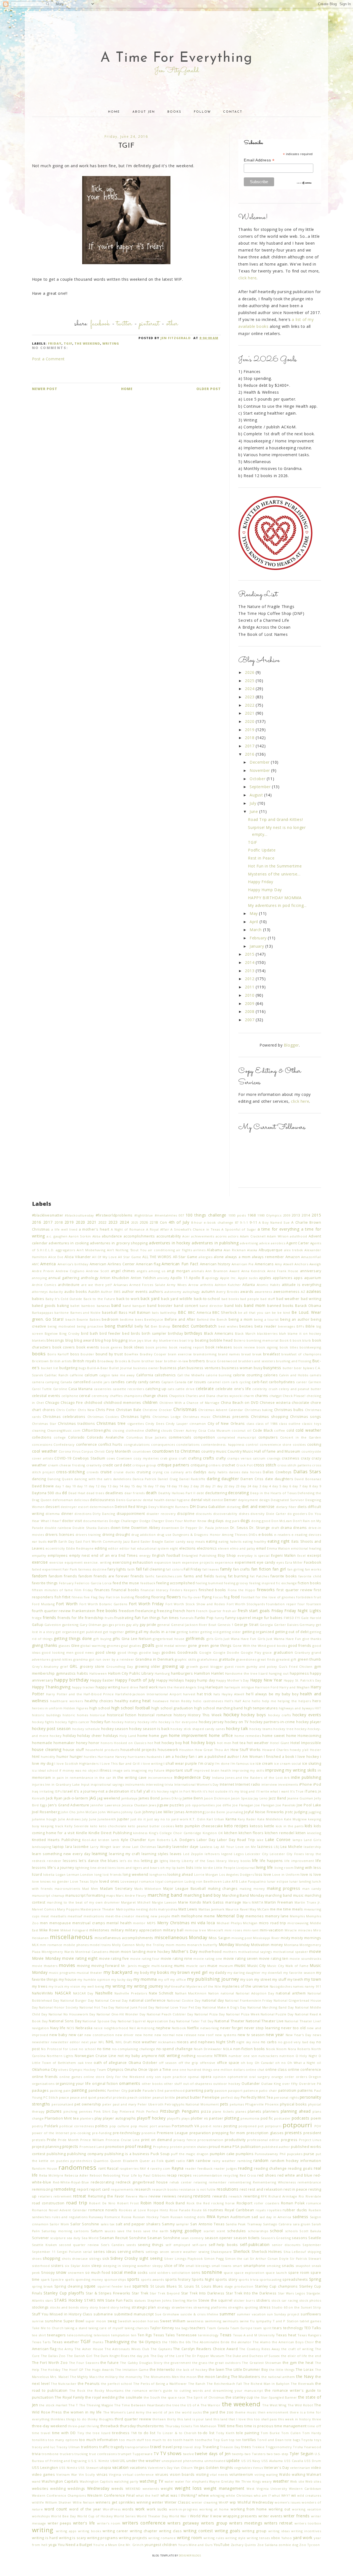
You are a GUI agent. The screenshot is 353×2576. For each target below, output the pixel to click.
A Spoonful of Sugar (239, 1229)
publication (251, 2147)
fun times (170, 1618)
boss (75, 1354)
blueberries (169, 1340)
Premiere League (173, 2133)
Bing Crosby (69, 1333)
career (302, 1382)
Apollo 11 (179, 1278)
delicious (81, 1500)
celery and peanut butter (300, 1389)
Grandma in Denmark (154, 1659)
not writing (169, 2055)
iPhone (306, 1784)
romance (314, 2203)
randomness (77, 2167)
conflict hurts (110, 1444)
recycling (231, 2175)
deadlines (114, 1493)
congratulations (137, 1444)
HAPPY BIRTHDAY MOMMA (275, 898)
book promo (157, 1347)
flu (184, 1597)
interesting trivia (160, 1784)
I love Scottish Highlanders (77, 1763)
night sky (244, 2042)
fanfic (150, 1576)
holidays (111, 1736)
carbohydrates (282, 1382)
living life (264, 1867)
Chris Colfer (66, 1410)
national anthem (291, 1993)
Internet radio (248, 1784)
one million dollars (229, 2070)
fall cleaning (154, 1569)
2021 (250, 713)
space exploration (249, 2273)
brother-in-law (176, 1361)
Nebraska (84, 2028)
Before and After (180, 1319)
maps (110, 1895)
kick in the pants (290, 1826)
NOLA (228, 2049)
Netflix (193, 2028)
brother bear (152, 1361)
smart (237, 2266)
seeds (131, 2245)
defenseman (63, 1500)
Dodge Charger (152, 1521)
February (259, 938)
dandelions (122, 1479)
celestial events (46, 1396)
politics (102, 2126)
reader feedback (199, 2168)
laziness (265, 1847)
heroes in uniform (47, 1708)
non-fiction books (249, 2049)
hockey (231, 1714)
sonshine (212, 2272)
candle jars (101, 1382)
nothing (188, 2056)
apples (265, 1278)
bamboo (88, 1306)
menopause (60, 1923)
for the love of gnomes (275, 1597)
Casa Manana (81, 1389)
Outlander (251, 2084)
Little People (225, 1868)
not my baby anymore (138, 2056)
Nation (214, 1993)
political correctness (77, 2126)
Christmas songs (306, 1417)
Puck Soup (160, 2154)
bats (155, 1313)
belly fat (142, 1326)
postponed (248, 2126)
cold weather (308, 1430)
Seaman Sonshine (164, 2238)
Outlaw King (271, 2084)
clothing (153, 1430)
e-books (266, 1535)
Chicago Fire (72, 1403)
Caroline (60, 1389)
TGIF (68, 343)
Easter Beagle (152, 1541)
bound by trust (109, 1354)
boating (202, 1340)
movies (67, 1965)
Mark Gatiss (213, 1902)
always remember (268, 1257)
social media (124, 2272)
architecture (69, 1285)
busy (258, 1368)
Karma (231, 1819)
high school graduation (172, 1708)
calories (271, 1375)
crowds (93, 1472)
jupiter (123, 1819)
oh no (280, 2063)
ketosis (256, 1826)
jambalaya (129, 1798)
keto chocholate (113, 1826)
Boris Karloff (58, 1354)
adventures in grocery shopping (119, 1243)
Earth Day (66, 1541)
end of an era (104, 1555)
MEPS (151, 1923)
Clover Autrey (185, 1430)
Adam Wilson (278, 1236)
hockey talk (237, 1728)
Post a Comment (48, 359)
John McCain (87, 1812)
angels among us (151, 1271)
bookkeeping (310, 1347)
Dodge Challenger (124, 1521)
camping (52, 1382)
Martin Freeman (279, 1902)
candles (118, 1382)
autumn (208, 1292)
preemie (149, 2133)
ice (252, 1763)
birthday (175, 1333)
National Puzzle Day (277, 2014)
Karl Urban (215, 1819)
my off (164, 1979)
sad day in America (275, 2217)
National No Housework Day (72, 2014)
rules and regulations (70, 2217)
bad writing (311, 1299)
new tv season (251, 2035)
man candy (312, 1889)
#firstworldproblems (114, 1215)
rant (102, 2168)
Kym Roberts (159, 1840)
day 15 (130, 1486)
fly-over (194, 1597)
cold (290, 1430)
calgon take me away (117, 1375)
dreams (300, 1528)
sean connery (192, 2238)
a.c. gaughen (57, 1236)
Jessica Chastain (135, 1805)
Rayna (177, 2168)
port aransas (160, 2126)
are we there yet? (97, 1285)
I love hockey (307, 1757)
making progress (284, 1888)
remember (218, 2182)
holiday (69, 1736)
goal (125, 1646)
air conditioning (161, 1250)
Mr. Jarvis (129, 1966)
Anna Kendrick (253, 1271)
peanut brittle (164, 2097)
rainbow (203, 2161)
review (155, 2196)
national (227, 1993)
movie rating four (145, 1959)
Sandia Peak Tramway (244, 2224)
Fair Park (70, 1569)
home (142, 1736)
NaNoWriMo (43, 1993)
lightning (82, 1868)
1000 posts (237, 1215)
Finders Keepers (184, 1590)
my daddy (218, 1973)
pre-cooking (81, 2133)
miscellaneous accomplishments (124, 1938)
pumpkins (245, 2154)
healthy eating (128, 1701)
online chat (255, 2070)
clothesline (135, 1430)
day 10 (71, 1486)
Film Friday (84, 1590)
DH (193, 1506)
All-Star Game (185, 1257)
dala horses (251, 1472)
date (269, 1479)
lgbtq (164, 1861)
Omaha (131, 2070)
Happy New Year (266, 1680)
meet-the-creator (120, 1916)
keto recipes (236, 1826)
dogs (245, 1521)
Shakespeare (221, 2252)
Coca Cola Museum (214, 1430)
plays (186, 2118)
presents (293, 2133)
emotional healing (306, 1548)
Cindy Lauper (177, 1424)
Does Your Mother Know (186, 1521)
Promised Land (92, 2147)
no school (87, 2049)
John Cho (68, 1812)
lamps (297, 1840)
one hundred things (196, 2070)
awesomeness (287, 1292)
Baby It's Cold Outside (64, 1299)
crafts (209, 1458)
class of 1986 (267, 1424)
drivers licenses (60, 1535)
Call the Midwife (191, 1375)
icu (34, 1770)
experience (224, 1562)
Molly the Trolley (150, 1945)
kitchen (231, 1833)
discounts (204, 1514)
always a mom (238, 1257)
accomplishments (139, 1236)
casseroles (103, 1389)
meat (45, 1916)
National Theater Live (265, 2021)
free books (107, 1611)
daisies (234, 1472)
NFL (101, 2042)
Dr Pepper (189, 1528)
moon (115, 1952)
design (265, 1500)
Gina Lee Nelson (137, 1639)
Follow (202, 112)
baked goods (44, 1306)
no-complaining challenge (133, 2049)
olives (63, 2070)
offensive (208, 2063)
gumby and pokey (262, 1667)
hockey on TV (237, 1722)
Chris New (86, 1410)
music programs (62, 1973)
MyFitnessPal (175, 1986)
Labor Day (206, 1840)
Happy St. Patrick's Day (303, 1680)
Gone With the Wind (249, 1646)
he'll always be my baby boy (272, 1694)
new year (275, 2035)
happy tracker (83, 1687)
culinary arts (181, 1472)
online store (94, 2077)
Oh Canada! (264, 2063)
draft (275, 1528)
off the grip (188, 2063)
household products (102, 1750)
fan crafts (242, 1569)
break (257, 1354)
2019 (250, 730)
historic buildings (46, 1715)
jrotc (289, 1812)
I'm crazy (206, 1763)
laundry (164, 1847)
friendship (94, 1618)
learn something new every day (61, 1854)
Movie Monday (46, 1958)
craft (183, 1458)
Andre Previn (43, 1271)
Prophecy (161, 2147)
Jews (153, 1805)
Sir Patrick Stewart (305, 2259)
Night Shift (226, 2042)
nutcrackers (268, 2056)
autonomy (173, 1292)
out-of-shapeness (198, 2084)
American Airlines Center (112, 1264)
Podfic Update (262, 850)
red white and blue (295, 2175)
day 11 (82, 1486)
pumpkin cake (222, 2154)
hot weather (258, 1743)
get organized (67, 1632)
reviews (169, 2196)
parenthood (175, 2090)
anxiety (163, 1278)
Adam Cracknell (253, 1236)
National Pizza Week (243, 2014)
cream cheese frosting (67, 1465)
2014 (250, 962)
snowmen (76, 2273)
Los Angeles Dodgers (236, 1874)
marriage (233, 1902)
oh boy (247, 2063)
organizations (43, 2084)
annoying (40, 1278)
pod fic (267, 2118)
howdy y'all (299, 1750)
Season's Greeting (276, 2238)
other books (152, 2084)
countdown (142, 1451)
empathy (39, 1555)
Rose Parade (180, 2210)
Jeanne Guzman (300, 1798)
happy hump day (200, 1680)
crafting (195, 1458)
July (254, 803)
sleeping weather (137, 2266)
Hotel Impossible (306, 1743)
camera (38, 1382)
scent (221, 2231)
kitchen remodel (280, 1833)
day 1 (60, 1486)
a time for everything (279, 1229)
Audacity (56, 1292)
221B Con (158, 1222)
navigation (41, 2028)
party (209, 2090)
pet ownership (88, 2104)
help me (269, 1701)
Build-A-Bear (98, 1368)
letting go (150, 1861)
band (116, 1305)
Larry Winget (101, 1847)
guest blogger (212, 1667)
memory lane (277, 1916)
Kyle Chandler (134, 1840)
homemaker (64, 1743)
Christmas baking (259, 1410)
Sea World (90, 2238)
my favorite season (299, 1973)
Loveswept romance (137, 1881)
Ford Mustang (43, 1604)
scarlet (209, 2231)
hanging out (279, 1673)
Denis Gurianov (129, 1500)
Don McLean (282, 1521)
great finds (266, 1659)
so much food (98, 2273)
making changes (223, 1889)
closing (118, 1430)
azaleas (314, 1291)
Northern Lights (60, 2056)
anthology (90, 1278)
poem (316, 2118)
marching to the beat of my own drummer (83, 1902)
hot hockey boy (168, 1743)
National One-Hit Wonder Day (121, 2014)
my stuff (279, 1979)
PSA (236, 2147)
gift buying (102, 1639)
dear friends (135, 1493)
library (221, 1861)
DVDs (253, 1535)
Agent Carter (298, 1243)
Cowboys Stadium (89, 1458)
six (67, 2266)
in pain (58, 1778)
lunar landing (300, 1881)
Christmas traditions (76, 1424)
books (39, 1354)
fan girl (279, 1569)
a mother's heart (94, 1229)
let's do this (130, 1861)
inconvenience (160, 1778)
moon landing (133, 1952)
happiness (299, 1673)
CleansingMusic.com (64, 1430)
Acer (186, 1236)
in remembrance (79, 1778)
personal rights (286, 2097)
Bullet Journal (121, 1368)
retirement (63, 2196)
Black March (245, 1333)
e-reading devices (306, 1535)
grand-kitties (62, 1659)
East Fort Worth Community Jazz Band (107, 1541)
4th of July (179, 1222)
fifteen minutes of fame (53, 1590)
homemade (42, 1743)
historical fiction (122, 1715)
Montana (291, 1945)
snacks (288, 2266)
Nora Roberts (299, 2049)
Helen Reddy (181, 1701)
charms (262, 1396)
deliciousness (103, 1500)
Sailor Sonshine (85, 2224)
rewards (220, 2196)
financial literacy (155, 1590)
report (83, 2189)
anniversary (311, 1271)
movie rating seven (241, 1959)
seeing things (151, 2245)
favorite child (310, 1576)
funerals (187, 1618)
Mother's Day (184, 1951)
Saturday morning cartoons (65, 2231)
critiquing (199, 1465)
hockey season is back (149, 1729)
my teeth (295, 1979)
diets (302, 1507)
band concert (186, 1306)
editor (113, 1548)
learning (100, 1854)
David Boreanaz (308, 1479)
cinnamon (198, 1424)
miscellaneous (71, 1937)
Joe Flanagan (243, 1805)
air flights (184, 1250)
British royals (85, 1361)
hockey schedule (86, 1729)
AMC (36, 1264)
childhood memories (122, 1403)
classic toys (311, 1424)
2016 (250, 754)
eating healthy (254, 1541)
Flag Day (98, 1597)
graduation (283, 1652)
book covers (64, 1347)
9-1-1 (244, 1222)
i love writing (152, 1763)
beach (70, 1319)
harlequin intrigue (239, 1687)
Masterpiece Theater (98, 1909)
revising (185, 2196)
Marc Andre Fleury (131, 1895)
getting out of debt (292, 1632)
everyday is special (253, 1555)
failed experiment (47, 1569)
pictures (54, 2111)
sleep (96, 2266)
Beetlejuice (154, 1319)
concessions (42, 1444)
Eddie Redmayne (80, 1548)
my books (160, 1972)
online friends (45, 2077)
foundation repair (281, 1604)
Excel (302, 1555)
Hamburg (162, 1673)
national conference (147, 2000)
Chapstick (177, 1396)
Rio (301, 2196)
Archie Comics (44, 1285)
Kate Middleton (270, 1819)
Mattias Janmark (212, 1909)
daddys (200, 1472)
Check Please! (294, 1396)
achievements (203, 1236)
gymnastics (66, 1673)
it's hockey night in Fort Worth (176, 1791)
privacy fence (185, 2140)
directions (83, 1514)
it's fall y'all (140, 1791)
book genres (111, 1347)
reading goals (300, 2168)
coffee (280, 1430)
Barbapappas (43, 1313)
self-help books (223, 2245)
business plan (173, 1368)
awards (247, 1292)
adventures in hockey (170, 1243)
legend (227, 1854)
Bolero (240, 1340)
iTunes (311, 1791)
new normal (165, 2035)
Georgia (266, 1625)
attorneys (40, 1292)
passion (221, 2090)
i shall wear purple (180, 1763)
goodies (169, 1652)
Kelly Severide (77, 1826)
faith (131, 1569)
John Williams (109, 1812)
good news (84, 1652)
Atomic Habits (268, 1285)
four (301, 1604)
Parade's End (153, 2090)
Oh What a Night (301, 2063)
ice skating (312, 1763)
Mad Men (90, 1889)
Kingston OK (213, 1833)
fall (139, 1569)
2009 (250, 1003)
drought (123, 1535)
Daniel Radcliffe (192, 1479)
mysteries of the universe (245, 1986)
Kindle (82, 1833)
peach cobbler (139, 2097)
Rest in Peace (261, 858)
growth (192, 1667)
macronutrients (67, 1889)
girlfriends (195, 1638)
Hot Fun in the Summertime (275, 866)
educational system (153, 1548)
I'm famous (240, 1763)
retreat (80, 2196)
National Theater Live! (303, 2021)
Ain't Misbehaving (91, 1250)
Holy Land (128, 1736)
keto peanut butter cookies (151, 1826)
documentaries (96, 1521)
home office (221, 1735)
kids (308, 1826)
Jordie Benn (215, 1812)
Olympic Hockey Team (87, 2070)
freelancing (146, 1611)
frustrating (124, 1618)
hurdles (90, 1757)
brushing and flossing (294, 1361)
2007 (250, 1020)
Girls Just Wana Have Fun (235, 1639)
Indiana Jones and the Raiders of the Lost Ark (251, 1778)
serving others (131, 2252)
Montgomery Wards (58, 1952)
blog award (84, 1340)
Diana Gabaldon (211, 1507)
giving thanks (45, 1645)
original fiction (105, 2084)
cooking (314, 1444)
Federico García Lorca (93, 1583)
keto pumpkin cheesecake (199, 1826)
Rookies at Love (132, 2210)
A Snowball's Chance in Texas (195, 1229)
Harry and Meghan (294, 1687)
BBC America (200, 1313)
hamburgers (182, 1673)
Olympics (115, 2070)
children (150, 1402)
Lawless (206, 1847)
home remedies (248, 1736)
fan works (313, 1569)
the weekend (87, 343)
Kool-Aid (89, 1840)
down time (120, 1528)
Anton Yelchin (143, 1278)
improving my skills (248, 1770)
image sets (121, 1770)
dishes (244, 1514)
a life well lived (64, 1229)
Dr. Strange (260, 1528)
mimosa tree (195, 1930)
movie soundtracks (305, 1959)
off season (168, 2063)
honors (107, 1743)
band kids (233, 1306)
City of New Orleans (226, 1424)
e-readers (282, 1535)
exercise (40, 1562)
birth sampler (154, 1333)
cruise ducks (124, 1472)
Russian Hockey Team (151, 2217)
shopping (52, 2258)
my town (313, 1979)
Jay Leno (261, 1798)
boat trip (187, 1340)
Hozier (316, 1750)
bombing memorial (263, 1340)
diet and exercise (258, 1506)
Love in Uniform (286, 1874)
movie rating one (208, 1959)
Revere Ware (137, 2196)
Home (114, 112)
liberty (175, 1861)
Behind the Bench (212, 1319)
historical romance (155, 1715)
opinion (219, 2077)
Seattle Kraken (45, 2245)
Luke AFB (230, 1881)
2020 (250, 721)
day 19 (177, 1486)
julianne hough (44, 1819)
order (289, 2077)
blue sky (151, 1340)
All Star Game (130, 1257)
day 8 (307, 1486)
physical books (293, 2104)
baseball (110, 1313)
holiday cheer (90, 1736)
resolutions (228, 2189)
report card (100, 2189)
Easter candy (175, 1541)
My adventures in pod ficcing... (277, 905)
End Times (128, 1555)
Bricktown (40, 1361)
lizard (37, 1874)
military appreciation (143, 1930)
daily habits (218, 1472)
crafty (221, 1458)
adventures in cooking (69, 1243)
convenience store (276, 1444)
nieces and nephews (196, 2042)
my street (263, 1979)
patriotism (287, 2090)
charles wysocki (229, 1396)
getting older (230, 1632)
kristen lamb (109, 1840)
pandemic (97, 2090)
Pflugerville (255, 2104)
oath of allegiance (110, 2063)
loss (259, 1874)
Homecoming (309, 1736)
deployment (248, 1500)
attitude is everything (302, 1285)
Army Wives (177, 1285)
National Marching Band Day (271, 2007)
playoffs (174, 2118)
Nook (271, 2049)
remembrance (309, 2182)
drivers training (88, 1535)
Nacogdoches (281, 1986)
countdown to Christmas (176, 1451)
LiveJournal (246, 1868)
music (240, 1965)
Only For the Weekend (125, 2077)
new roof (206, 2035)
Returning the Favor (106, 2196)
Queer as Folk (152, 2161)
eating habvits (230, 1541)
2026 (250, 672)
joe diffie (224, 1805)
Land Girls (313, 1840)
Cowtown (124, 1458)
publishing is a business (127, 2154)
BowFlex (131, 1354)
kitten (301, 1833)
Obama (135, 2063)
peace (64, 2097)
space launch (276, 2273)
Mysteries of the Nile (204, 1986)
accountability (169, 1236)
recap (172, 2175)
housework (168, 1750)
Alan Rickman (235, 1250)
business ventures (204, 1368)
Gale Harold (311, 1618)
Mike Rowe (49, 1930)
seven (165, 2252)
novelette (205, 2056)
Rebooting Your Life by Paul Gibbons (134, 2175)
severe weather (184, 2252)
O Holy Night (306, 2056)
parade (135, 2090)
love (267, 1874)
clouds (167, 1430)
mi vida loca (203, 1923)
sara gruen (302, 2224)
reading (245, 2168)
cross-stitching (70, 1472)
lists (190, 1868)
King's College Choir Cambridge (175, 1833)
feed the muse (126, 1583)
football (248, 1597)
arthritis (207, 1285)
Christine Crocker (157, 1410)
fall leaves (211, 1569)
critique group (144, 1465)
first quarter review (295, 1590)
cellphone (70, 1396)
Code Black (263, 1430)
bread (246, 1354)
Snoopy (48, 2273)
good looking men (58, 1652)
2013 (250, 971)
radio (181, 2161)
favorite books (284, 1576)
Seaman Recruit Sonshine (123, 2238)
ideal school (48, 1770)
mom (170, 1945)
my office (178, 1979)
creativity (94, 1465)
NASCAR (63, 1993)
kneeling (314, 1833)
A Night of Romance (128, 1229)
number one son (243, 2056)
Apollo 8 (196, 1278)
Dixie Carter (276, 1514)
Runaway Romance (104, 2217)
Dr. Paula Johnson (214, 1528)
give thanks (312, 1639)
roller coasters (267, 2203)
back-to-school (207, 1299)
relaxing (200, 2182)
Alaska (252, 1250)
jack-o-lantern (76, 1798)
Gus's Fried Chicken (295, 1667)
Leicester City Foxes (287, 1854)
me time (284, 1909)
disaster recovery (161, 1514)
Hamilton (202, 1673)
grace (267, 1652)
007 (181, 1215)
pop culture (119, 2126)
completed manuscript (237, 1437)
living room (284, 1868)
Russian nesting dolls (188, 2217)
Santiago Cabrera (277, 2224)
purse (309, 2154)
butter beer (292, 1368)
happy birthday (71, 1680)
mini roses (233, 1930)
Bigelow (51, 1333)
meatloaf (75, 1916)
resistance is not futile (197, 2189)
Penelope (211, 2097)
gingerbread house (169, 1639)
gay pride (148, 1625)
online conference (304, 2070)
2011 (250, 987)
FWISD (289, 1618)
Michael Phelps (229, 1923)
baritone (61, 1313)
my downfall (272, 1973)
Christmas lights (136, 1417)
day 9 (317, 1486)
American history (215, 1264)
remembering (240, 2182)
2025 (250, 681)
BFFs (300, 1326)
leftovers (212, 1854)
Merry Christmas (173, 1923)
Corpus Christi (93, 1451)
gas (105, 1625)
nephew (163, 2028)
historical (98, 1715)
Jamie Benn (193, 1798)
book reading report (187, 1347)
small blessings (198, 2266)
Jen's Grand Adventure (69, 1805)
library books (240, 1861)
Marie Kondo (190, 1902)
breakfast (272, 1354)
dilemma (53, 1514)
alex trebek (294, 1250)
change (149, 1396)
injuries (38, 1784)
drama (286, 1528)
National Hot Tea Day (97, 2007)
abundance (112, 1236)
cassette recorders (129, 1389)
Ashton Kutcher (228, 1285)
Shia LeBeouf (295, 2252)
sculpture (58, 2238)
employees (58, 1555)
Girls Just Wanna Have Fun (279, 1639)
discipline (186, 1514)
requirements (122, 2189)
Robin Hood (152, 2203)
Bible (310, 1326)
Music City (256, 1966)
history (180, 1715)
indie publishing (306, 1777)
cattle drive (185, 1389)
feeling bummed (209, 1583)
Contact (233, 112)
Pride (52, 2140)
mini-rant (251, 1930)
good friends (300, 1646)
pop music (140, 2126)
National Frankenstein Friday (249, 2000)
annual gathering (64, 1278)
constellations (188, 1444)
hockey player (309, 1722)
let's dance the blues (99, 1861)
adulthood (298, 1236)
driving (108, 1535)
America (48, 1264)
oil (319, 2063)
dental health (154, 1500)
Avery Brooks (228, 1292)
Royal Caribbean (240, 2210)
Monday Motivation (253, 1945)
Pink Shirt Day (106, 2111)
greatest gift (286, 1659)
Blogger (291, 1045)
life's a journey (61, 1868)
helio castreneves (208, 1701)
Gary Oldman (91, 1625)
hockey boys (253, 1715)
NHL (110, 2042)
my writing (115, 1986)
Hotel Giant (280, 1743)
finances (102, 1590)
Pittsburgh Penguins (180, 2111)
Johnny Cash (131, 1812)
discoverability (225, 1514)
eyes (280, 1562)
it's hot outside (215, 1791)
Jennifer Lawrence (106, 1805)
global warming (93, 1646)
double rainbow (58, 1528)
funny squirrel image (244, 1618)
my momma (145, 1979)
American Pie (243, 1264)
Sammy (168, 2224)
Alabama (214, 1250)
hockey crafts (280, 1715)
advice (265, 1243)
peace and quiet (83, 2097)
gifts (116, 1639)
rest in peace (295, 2189)
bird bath (89, 1333)
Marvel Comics (44, 1909)
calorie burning (219, 1375)
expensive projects (198, 1562)
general (164, 1625)
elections (188, 1548)
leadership (312, 1847)
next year (89, 2042)
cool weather (45, 1451)
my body (142, 1973)
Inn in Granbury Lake (63, 1784)
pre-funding (102, 2133)
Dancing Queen (60, 1479)
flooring (158, 1597)
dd (64, 1493)
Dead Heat (77, 1493)
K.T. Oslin (197, 1819)
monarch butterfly (202, 1945)
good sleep (106, 1652)
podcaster (282, 2118)
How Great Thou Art (212, 1750)
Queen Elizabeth (124, 2161)
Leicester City (257, 1854)
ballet (75, 1306)
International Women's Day (196, 1784)
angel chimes (123, 1271)
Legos (239, 1854)
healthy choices (99, 1701)
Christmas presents (231, 1417)
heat (147, 1701)
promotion (115, 2147)
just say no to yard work (168, 1819)
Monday (227, 1944)
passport (235, 2090)
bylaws (309, 1368)
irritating (47, 1791)
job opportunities (200, 1805)
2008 (250, 1011)
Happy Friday (260, 882)
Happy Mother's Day (232, 1680)
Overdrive (307, 2084)
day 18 (165, 1486)
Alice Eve (56, 1257)
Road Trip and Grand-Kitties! (275, 819)
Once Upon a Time (155, 2070)
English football (166, 1555)
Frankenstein (84, 1611)
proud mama (220, 2147)
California (145, 1375)
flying (207, 1597)
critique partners (173, 1465)
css (167, 1472)
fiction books (309, 1583)
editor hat (128, 1548)
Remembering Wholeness (274, 2182)
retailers (45, 2196)
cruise (106, 1472)
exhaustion (143, 1562)
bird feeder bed (114, 1333)
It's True (297, 1791)
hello (256, 1701)
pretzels (39, 2140)
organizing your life (73, 2084)
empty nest (80, 1555)
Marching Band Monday (243, 1895)
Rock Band (175, 2203)
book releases (219, 1347)
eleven (224, 1548)
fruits (109, 1618)
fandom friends (63, 1576)
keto (94, 1826)
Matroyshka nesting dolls (137, 1909)
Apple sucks (248, 1278)
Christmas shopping (269, 1417)
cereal (85, 1396)
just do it (138, 1819)
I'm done (222, 1763)
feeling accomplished (176, 1583)
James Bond (149, 1798)
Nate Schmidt (161, 1993)
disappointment (131, 1514)
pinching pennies (78, 2111)
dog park (232, 1521)
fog (227, 1597)
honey (82, 1743)
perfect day (230, 2097)
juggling (315, 1812)
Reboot (96, 2175)
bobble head (221, 1340)
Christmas (185, 1409)
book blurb (302, 1340)
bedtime (127, 1319)
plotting (232, 2118)
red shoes (267, 2175)
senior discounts (286, 2245)
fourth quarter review (51, 1611)
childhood (93, 1403)
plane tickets (223, 2111)
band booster (160, 1306)
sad (255, 2217)
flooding (143, 1597)
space (228, 2273)
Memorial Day (230, 1916)
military (117, 1930)
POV (318, 2126)
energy (145, 1555)
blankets (39, 1340)
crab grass (169, 1458)
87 (237, 1222)
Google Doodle (226, 1652)
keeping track (52, 1826)
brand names (229, 1354)
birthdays (193, 1333)
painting (79, 2090)
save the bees (129, 2231)
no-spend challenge (175, 2049)
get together (113, 1632)
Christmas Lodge (167, 1417)
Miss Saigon (220, 1938)
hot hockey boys (199, 1743)
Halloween (98, 1673)
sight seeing (151, 2258)
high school (100, 1708)
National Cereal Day (112, 2000)
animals (198, 1271)
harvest (189, 1694)
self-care (199, 2245)
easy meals (196, 1541)
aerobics (278, 1243)
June (254, 811)
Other (172, 324)
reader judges (225, 2168)
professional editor (263, 2140)
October (258, 779)
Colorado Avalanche (105, 1437)
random (261, 2160)
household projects (138, 1750)
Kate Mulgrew (295, 1819)
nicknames (167, 2042)
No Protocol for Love (59, 2049)
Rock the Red (198, 2203)
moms (181, 1945)
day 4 (267, 1486)
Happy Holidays (170, 1680)
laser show (122, 1847)
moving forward (105, 1966)
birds (136, 1333)
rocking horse (223, 2203)
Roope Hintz (158, 2210)
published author (276, 2147)
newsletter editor (65, 2042)
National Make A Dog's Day (224, 2007)
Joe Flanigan (265, 1805)
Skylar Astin (80, 2266)
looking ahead (180, 1874)
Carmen (315, 1382)
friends (49, 1617)
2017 (250, 746)
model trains (100, 1945)
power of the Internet (51, 2133)
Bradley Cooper (153, 1354)
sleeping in (112, 2266)
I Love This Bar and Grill (120, 1763)
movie (315, 1951)
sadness (300, 2217)
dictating (234, 1507)
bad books (230, 1299)
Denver (231, 1500)
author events (135, 1292)
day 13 (106, 1486)
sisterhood (41, 2266)
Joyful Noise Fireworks (264, 1812)
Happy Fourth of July (135, 1680)
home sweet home (279, 1736)
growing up (173, 1666)
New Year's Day (299, 2035)
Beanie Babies (89, 1319)
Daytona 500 (43, 1493)
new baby (58, 2035)
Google (205, 1652)
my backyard (118, 1972)
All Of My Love (104, 1257)
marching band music (284, 1895)
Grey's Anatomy (45, 1667)
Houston (186, 1750)
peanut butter (189, 2097)
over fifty (290, 2084)
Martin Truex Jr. (308, 1902)
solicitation (181, 2273)
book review (244, 1347)
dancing (39, 1479)
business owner (146, 1368)
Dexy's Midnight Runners (169, 1507)
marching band (165, 1895)
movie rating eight (80, 1958)
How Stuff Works (246, 1750)
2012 (250, 979)
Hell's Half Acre (237, 1701)
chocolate (300, 1403)
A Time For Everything (176, 58)
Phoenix (272, 2104)
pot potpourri (270, 2126)
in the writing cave (130, 1778)
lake (260, 1840)
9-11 (253, 1222)
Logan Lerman (68, 1874)
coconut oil (241, 1430)
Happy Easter (102, 1680)
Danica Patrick (145, 1479)
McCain (263, 1909)
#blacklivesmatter (48, 1215)
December (260, 762)
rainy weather (224, 2161)
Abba (96, 1236)
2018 (250, 738)
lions (112, 1868)
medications (94, 1916)
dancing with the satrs (93, 1479)
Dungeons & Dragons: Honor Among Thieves (210, 1535)
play (98, 2118)
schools (292, 2231)
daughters (284, 1479)
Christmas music (197, 1417)
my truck (56, 1986)
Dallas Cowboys (277, 1472)
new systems (226, 2035)
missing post (242, 1938)
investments (288, 1784)
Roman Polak (293, 2203)
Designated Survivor (288, 1500)
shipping (314, 2252)
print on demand (157, 2140)
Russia (126, 2217)
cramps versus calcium (246, 1458)
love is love (311, 1874)
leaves (176, 1854)
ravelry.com (160, 2168)
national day (213, 2000)
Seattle (315, 2238)
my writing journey (145, 1986)
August (257, 795)
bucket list (50, 1368)
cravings (274, 1458)
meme (209, 1916)
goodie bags (150, 1652)
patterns (305, 2090)
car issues (197, 1382)
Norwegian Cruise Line (96, 2056)
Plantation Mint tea (62, 2118)
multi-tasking (162, 1966)
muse (212, 1966)
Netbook (179, 2028)
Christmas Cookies (103, 1417)
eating (212, 1541)
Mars (247, 1902)
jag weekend (109, 1798)
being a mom (240, 1319)
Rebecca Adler (77, 2175)
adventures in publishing (215, 1243)
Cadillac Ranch (56, 1375)
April (255, 922)
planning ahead (296, 2111)
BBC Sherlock (224, 1313)
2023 (250, 697)
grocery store (92, 1667)
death (151, 1493)
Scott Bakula (310, 2231)
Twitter (124, 324)
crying (158, 1472)
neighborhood (116, 2028)
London (87, 1874)
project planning (47, 2147)
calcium (91, 1375)
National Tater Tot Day (195, 2021)
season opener (219, 2238)
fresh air (230, 1611)
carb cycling (241, 1382)
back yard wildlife (177, 1299)
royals (261, 2210)
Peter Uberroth (150, 2104)
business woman (237, 1368)
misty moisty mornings (301, 1938)
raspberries (129, 2168)
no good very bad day (297, 2042)
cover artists (43, 1458)
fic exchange (286, 1583)
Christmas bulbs (289, 1410)
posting (230, 2126)
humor (62, 1757)
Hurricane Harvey (112, 1757)
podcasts (301, 2118)
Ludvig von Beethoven (203, 1881)
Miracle (291, 1930)
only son (154, 2077)
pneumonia (250, 2118)
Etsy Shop (227, 1555)
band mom (255, 1305)
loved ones (109, 1881)
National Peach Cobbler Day (170, 2014)
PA (319, 2084)
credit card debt (117, 1465)
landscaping (42, 1847)
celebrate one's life (233, 1389)
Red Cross (248, 2175)
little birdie (204, 1868)
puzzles (62, 2161)
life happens (271, 1861)
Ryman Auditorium (234, 2217)
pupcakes (295, 2154)
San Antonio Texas (207, 2224)
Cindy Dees (155, 1424)
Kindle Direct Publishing (110, 1833)
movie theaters (45, 1966)
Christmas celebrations (64, 1417)
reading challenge (270, 2168)
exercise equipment (66, 1562)
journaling (235, 1812)
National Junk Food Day (135, 2007)
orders (302, 2077)
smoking (274, 2266)
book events (88, 1347)
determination (102, 1507)
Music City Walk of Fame (288, 1966)
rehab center (181, 2182)
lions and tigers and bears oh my (144, 1868)
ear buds (39, 1541)
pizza (206, 2111)
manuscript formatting (85, 1895)
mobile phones (76, 1945)
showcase (80, 2259)
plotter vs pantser (207, 2118)
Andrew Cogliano (70, 1271)
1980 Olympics (269, 1215)
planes (241, 2111)
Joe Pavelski (286, 1805)
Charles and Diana (200, 1396)
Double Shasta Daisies (91, 1528)
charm (249, 1396)
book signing (267, 1347)
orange (277, 2077)
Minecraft (215, 1930)
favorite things (45, 1583)
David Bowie (43, 1486)
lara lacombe (77, 1847)
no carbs (269, 2042)
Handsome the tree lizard (246, 1673)
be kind (284, 1313)
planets (254, 2111)
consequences (163, 1444)
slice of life (174, 2266)
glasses (64, 1646)
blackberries (267, 1333)
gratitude (227, 1659)
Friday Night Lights (303, 1611)
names (298, 1986)
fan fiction (261, 1569)
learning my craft (124, 1854)
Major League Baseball (185, 1889)
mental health (119, 1923)
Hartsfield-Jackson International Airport (148, 1694)
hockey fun (101, 1722)
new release (186, 2035)
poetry (38, 2126)
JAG (93, 1798)
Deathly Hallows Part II (177, 1493)
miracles (305, 1930)
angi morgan (178, 1271)
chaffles (116, 1396)
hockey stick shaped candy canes (198, 1729)
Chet (40, 1403)
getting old (209, 1632)
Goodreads (187, 1652)
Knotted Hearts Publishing (56, 1840)
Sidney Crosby (124, 2258)
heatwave (161, 1701)
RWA (211, 2217)
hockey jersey (211, 1722)
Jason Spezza (242, 1798)
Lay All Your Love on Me (235, 1847)
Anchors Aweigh (308, 1264)
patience (251, 2090)
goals (148, 1645)
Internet (227, 1784)
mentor (139, 1923)
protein (176, 2147)
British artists (61, 1361)
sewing (204, 2252)
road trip (77, 2203)
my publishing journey (213, 1979)
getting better (188, 1632)
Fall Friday (192, 1569)
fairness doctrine (93, 1569)
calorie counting (248, 1375)
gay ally (132, 1625)
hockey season (115, 1729)
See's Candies (113, 2245)
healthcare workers (67, 1701)
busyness (272, 1368)
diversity (257, 1514)
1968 (252, 1215)
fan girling (296, 1569)
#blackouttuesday (79, 1215)
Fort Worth (67, 1604)
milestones (99, 1930)
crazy (306, 1458)
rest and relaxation (265, 2189)
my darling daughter (244, 1973)
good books (277, 1646)
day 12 (94, 1486)
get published (91, 1632)
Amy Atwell (284, 1264)
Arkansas (121, 1285)
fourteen (314, 1604)
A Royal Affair (158, 1229)
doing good (261, 1521)
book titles (289, 1347)
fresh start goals (254, 1611)
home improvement (188, 1735)
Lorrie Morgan (206, 1874)
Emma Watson (279, 1548)
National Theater (230, 2021)
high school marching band (219, 1708)
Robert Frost (128, 2203)
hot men (224, 1743)
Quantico (101, 2161)
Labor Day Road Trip (236, 1840)
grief (64, 1667)
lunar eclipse (278, 1881)
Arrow (193, 1285)
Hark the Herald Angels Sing (181, 1687)
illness (105, 1770)
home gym (158, 1736)
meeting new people (153, 1916)
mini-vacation (272, 1930)
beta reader (266, 1326)
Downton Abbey (146, 1528)
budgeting (68, 1368)
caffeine (77, 1375)
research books (165, 2189)
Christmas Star (44, 1424)
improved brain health (212, 1770)
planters (87, 2118)
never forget (231, 2028)
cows (111, 1458)
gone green (198, 1646)
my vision (72, 1986)
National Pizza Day (210, 2014)
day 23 (234, 1486)
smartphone (255, 2266)
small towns (221, 2266)
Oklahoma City (45, 2070)
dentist (217, 1500)
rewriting (252, 2196)
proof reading (138, 2146)
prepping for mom (229, 2133)
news (317, 2035)
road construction (48, 2203)
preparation (200, 2133)
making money (252, 1889)
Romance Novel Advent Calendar (60, 2210)
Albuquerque (271, 1250)
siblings (95, 2259)
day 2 (188, 1486)
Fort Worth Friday (146, 1604)
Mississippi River (266, 1938)
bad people (250, 1299)
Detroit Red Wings (131, 1507)
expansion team (167, 1562)
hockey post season (51, 1728)
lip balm (178, 1868)
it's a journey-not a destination (102, 1791)
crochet (228, 1465)
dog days (216, 1521)
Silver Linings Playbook (183, 2259)
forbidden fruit (309, 1597)
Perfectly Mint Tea (257, 2097)
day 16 (141, 1486)
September (261, 787)
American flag (148, 1264)
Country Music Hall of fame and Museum (264, 1451)
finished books (212, 1590)
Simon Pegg (214, 2259)
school (276, 2231)
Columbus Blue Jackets (146, 1437)
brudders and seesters (257, 1361)
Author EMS (111, 1292)
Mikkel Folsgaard (74, 1930)
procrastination (210, 2140)
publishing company (85, 2154)
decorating (238, 1493)
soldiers (164, 2273)
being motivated (61, 1326)
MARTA (257, 1902)
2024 (250, 689)
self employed (178, 2245)
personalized (62, 2104)
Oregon (315, 2077)
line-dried (98, 1868)
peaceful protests (112, 2097)
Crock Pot (245, 1465)
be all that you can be (257, 1313)
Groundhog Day (120, 1667)
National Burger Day (77, 2000)
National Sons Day (65, 2021)
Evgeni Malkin (284, 1555)
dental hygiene (178, 1500)
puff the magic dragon (190, 2154)
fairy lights (117, 1569)
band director (211, 1306)
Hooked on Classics (130, 1743)
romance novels (103, 2210)
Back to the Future (99, 1299)
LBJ (276, 1847)
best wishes (228, 1326)
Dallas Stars (307, 1471)
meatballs (58, 1916)
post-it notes (211, 2126)
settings (152, 2252)
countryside (311, 1451)
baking (63, 1306)
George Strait (246, 1625)
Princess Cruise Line (123, 2140)
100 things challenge (206, 1215)
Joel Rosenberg (46, 1812)
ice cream (264, 1763)
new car (76, 2035)
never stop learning (262, 2028)
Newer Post (45, 389)
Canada (66, 1382)
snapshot (303, 2266)
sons (196, 2273)
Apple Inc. (228, 1278)
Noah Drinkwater (208, 2049)
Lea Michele (291, 1847)
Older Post (209, 389)
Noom (281, 2049)
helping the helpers (294, 1701)
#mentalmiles (166, 1215)
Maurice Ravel (237, 1909)
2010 (250, 995)
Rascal (113, 2168)
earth (53, 1541)
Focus (218, 1597)
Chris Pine (105, 1410)
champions (133, 1396)
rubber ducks (295, 2210)
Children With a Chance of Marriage (189, 1403)
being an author (295, 1319)
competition (204, 1437)
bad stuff (268, 1299)
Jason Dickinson (217, 1798)
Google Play (251, 1652)
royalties (274, 2210)
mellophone (192, 1916)
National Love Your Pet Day (178, 2007)
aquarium (313, 1278)
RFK (264, 2196)
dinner (67, 1514)
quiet (170, 2161)
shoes (37, 2259)
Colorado (76, 1437)
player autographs (119, 2118)
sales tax (108, 2224)
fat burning (238, 1576)
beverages (286, 1326)
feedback (148, 1583)
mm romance (51, 1945)
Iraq (35, 1791)
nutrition (287, 2056)
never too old (293, 2028)
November (260, 770)
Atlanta (249, 1285)
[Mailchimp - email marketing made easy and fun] (304, 183)
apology (212, 1278)
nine (256, 2042)
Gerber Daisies (286, 1625)
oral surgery (259, 2077)
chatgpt (276, 1396)
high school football (131, 1708)
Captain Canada (174, 1382)
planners (271, 2111)
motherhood (210, 1952)
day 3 (257, 1486)
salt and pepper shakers (138, 2224)
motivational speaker (291, 1952)
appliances (283, 1278)
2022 (250, 705)
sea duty (74, 2238)
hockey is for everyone (178, 1722)
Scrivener (41, 2238)
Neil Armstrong (142, 2028)
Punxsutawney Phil (270, 2154)
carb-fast (260, 1382)
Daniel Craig (168, 1479)
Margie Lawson (164, 1902)
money (277, 1945)
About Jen (144, 112)
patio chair (268, 2090)
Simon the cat (237, 2259)
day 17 (153, 1486)
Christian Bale (129, 1410)
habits (83, 1673)
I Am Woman (251, 1757)
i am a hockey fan (179, 1757)
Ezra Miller (294, 1562)
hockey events (307, 1715)
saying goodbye (186, 2231)
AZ (303, 1292)
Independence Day (192, 1777)
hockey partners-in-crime (272, 1722)
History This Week (205, 1715)
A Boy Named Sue (274, 1222)
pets (224, 2104)
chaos (163, 1396)
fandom (40, 1576)
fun (138, 1617)
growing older (148, 1667)
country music (214, 1451)
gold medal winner (171, 1646)
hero (317, 1701)
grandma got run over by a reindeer (104, 1659)
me (273, 1909)
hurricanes (137, 1757)
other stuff (173, 2084)
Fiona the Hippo (242, 1590)
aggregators (65, 1250)
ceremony (100, 1396)
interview (269, 1784)
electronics (207, 1548)
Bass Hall (127, 1313)
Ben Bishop (161, 1326)
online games (71, 2077)
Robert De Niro (102, 2203)
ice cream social (288, 1763)
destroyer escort (75, 1507)
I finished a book (279, 1757)
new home (144, 2035)
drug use (164, 1535)
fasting (221, 1576)
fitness (77, 1597)
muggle (144, 1966)
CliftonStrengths (97, 1430)
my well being (93, 1986)
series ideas (105, 2252)
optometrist (238, 2077)
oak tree (85, 2063)
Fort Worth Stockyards (246, 1604)
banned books (280, 1306)
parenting (194, 2090)
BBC (182, 1312)
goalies (135, 1646)
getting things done (73, 1638)
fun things (152, 1618)
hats (217, 1694)
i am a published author (217, 1757)
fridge (37, 1618)
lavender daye (185, 1847)
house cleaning (47, 1749)
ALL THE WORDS (157, 1257)
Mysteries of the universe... (274, 874)
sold (152, 2273)
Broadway (106, 1361)
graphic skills (185, 1659)
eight (174, 1548)
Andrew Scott (97, 1271)
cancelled (82, 1382)
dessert (53, 1507)
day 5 (277, 1486)
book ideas (134, 1347)
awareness (263, 1292)
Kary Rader (247, 1819)
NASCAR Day (83, 1993)
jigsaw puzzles (171, 1805)
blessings (55, 1340)
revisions (202, 2196)
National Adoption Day (255, 1993)
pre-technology (126, 2133)
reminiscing (42, 2189)
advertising (249, 1243)
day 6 (287, 1486)
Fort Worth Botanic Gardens (103, 1604)
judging (301, 1812)
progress (289, 2140)
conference (86, 1444)
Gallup (38, 1625)
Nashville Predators (131, 1993)
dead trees (95, 1493)
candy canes (149, 1382)
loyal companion (169, 1881)
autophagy (191, 1292)
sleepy (158, 2266)
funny (220, 1618)
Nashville (104, 1993)
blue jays (136, 1340)
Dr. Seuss (239, 1528)
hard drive (130, 1687)
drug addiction (143, 1535)
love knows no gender (51, 1881)
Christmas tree (111, 1423)
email (261, 1548)
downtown (170, 1528)
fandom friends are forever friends (111, 1576)
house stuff (73, 1750)
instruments (135, 1784)
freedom (127, 1611)
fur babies (274, 1618)
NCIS (70, 2028)
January (257, 946)
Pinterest (127, 2111)
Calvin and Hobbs (294, 1375)
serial (88, 2252)
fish (58, 1597)
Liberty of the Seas (198, 1861)
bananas (103, 1306)
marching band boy (202, 1895)
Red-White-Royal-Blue (71, 2182)
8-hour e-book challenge (212, 1222)
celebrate (205, 1389)
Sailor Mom (59, 2224)
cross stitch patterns (294, 1465)
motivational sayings (255, 1952)
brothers (197, 1361)
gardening (70, 1625)
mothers (230, 1952)
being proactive (90, 1326)
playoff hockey (151, 2118)
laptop (58, 1847)
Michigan (250, 1923)
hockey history (124, 1722)
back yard (150, 1298)
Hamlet (218, 1673)
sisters (57, 2266)
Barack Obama (308, 1306)
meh (176, 1916)
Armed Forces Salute (147, 1285)
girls (210, 1639)
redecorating (102, 2182)
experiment (245, 1562)
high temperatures (261, 1708)
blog (69, 1340)
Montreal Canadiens (92, 1952)
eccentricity (55, 1548)
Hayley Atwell (233, 1694)
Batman (144, 1313)
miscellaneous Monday (181, 1937)
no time (104, 2049)
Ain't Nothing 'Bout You (127, 1250)
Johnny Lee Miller (158, 1812)
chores (49, 1410)
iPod (317, 1784)
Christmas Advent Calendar (221, 1410)
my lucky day (122, 1979)
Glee (75, 1646)
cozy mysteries (146, 1458)
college (60, 1437)
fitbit (66, 1597)
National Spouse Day (100, 2021)
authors (156, 1292)
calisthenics (165, 1375)
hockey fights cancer (72, 1722)
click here (247, 278)
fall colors (174, 1569)
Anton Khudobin (115, 1278)
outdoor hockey (227, 2084)
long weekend (136, 1874)
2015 (250, 954)
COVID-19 (63, 1458)
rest (243, 2189)
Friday (55, 343)
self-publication (255, 2244)
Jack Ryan (54, 1798)
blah (283, 1333)
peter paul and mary (119, 2104)
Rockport (245, 2203)
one (175, 2070)
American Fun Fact (180, 1264)
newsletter (41, 2042)
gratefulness (207, 1659)
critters (215, 1465)
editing (101, 1548)
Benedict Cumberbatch (194, 1326)
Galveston (53, 1625)
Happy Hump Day (265, 890)
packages (40, 2090)
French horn (184, 1611)
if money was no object (79, 1770)
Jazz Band (278, 1798)
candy (131, 1382)
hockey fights (43, 1722)
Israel (68, 1791)
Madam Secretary (116, 1889)
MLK (35, 1945)
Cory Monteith (119, 1451)
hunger (76, 1757)
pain (67, 2090)
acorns (221, 1236)
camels (315, 1375)
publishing (56, 2154)
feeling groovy (236, 1583)
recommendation (208, 2175)
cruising (144, 1472)
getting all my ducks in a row (150, 1632)
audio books (76, 1292)
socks (143, 2273)
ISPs (58, 1791)
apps (298, 1278)
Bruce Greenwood (222, 1361)
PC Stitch (51, 2097)
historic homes (75, 1715)
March (256, 930)
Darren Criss (252, 1479)
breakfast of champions (301, 1354)
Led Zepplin (193, 1854)
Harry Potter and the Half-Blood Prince (80, 1694)
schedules (237, 2231)
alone (219, 1257)
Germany (307, 1625)
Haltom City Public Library (131, 1673)
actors (233, 1236)
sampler (183, 2224)
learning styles (155, 1854)
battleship (168, 1313)
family (226, 1569)
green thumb (309, 1659)
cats (171, 1389)
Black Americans (219, 1333)
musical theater (89, 1973)
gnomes (114, 1646)
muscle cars (196, 1966)
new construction (99, 2035)
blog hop (103, 1340)
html (36, 1757)
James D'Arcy (172, 1798)
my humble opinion (94, 1979)
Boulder (87, 1354)
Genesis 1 (226, 1625)
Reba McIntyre (51, 2175)
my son (247, 1979)
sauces (110, 2231)
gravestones (246, 1659)
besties (246, 1326)
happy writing (108, 1687)
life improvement (299, 1861)
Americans (264, 1264)
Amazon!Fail (311, 1257)
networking (210, 2028)
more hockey (158, 1952)
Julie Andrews (69, 1819)
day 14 (118, 1486)
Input (85, 1784)
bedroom (110, 1319)
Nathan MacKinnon (191, 1993)
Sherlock (242, 2251)
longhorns (158, 1874)
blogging (120, 1340)
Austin (94, 1292)
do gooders (297, 1514)
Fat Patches (260, 1576)
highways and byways (296, 1708)
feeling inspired (262, 1583)
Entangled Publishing (199, 1555)
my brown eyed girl (189, 1972)
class (250, 1424)
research (143, 2189)
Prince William (92, 2140)
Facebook (100, 324)
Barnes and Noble (85, 1313)
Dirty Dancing (104, 1514)
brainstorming (205, 1354)
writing (111, 343)
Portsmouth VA (185, 2126)
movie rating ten (274, 1959)
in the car (103, 1778)
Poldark (51, 2126)
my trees (40, 1986)
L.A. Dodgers (184, 1840)
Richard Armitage (283, 2196)
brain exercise (180, 1354)
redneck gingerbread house (142, 2182)
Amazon (293, 1257)
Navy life (58, 2028)
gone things (221, 1646)
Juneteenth (107, 1819)
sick (106, 2259)
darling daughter (223, 1479)
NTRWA (221, 2056)
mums (179, 1966)
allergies (205, 1257)
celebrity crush (265, 1389)
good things (128, 1652)
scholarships (258, 2231)
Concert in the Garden (301, 1437)
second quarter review (79, 2245)
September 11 (44, 2252)
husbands (154, 1757)
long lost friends (108, 1874)
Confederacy (64, 1444)
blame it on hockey (304, 1333)
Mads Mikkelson (148, 1889)
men (44, 1923)
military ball (173, 1930)
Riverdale (313, 2196)
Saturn (97, 2231)
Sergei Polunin (69, 2252)
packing (56, 2090)
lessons (70, 1861)
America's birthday (73, 1264)
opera (206, 2077)
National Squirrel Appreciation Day (147, 2021)
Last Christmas (144, 1847)
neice (98, 2028)
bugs (82, 1368)
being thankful (119, 1326)
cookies (299, 1444)
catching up (156, 1389)
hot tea (239, 1743)
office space (228, 2063)
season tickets (247, 2238)
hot (150, 1743)
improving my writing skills (291, 1770)
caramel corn (219, 1382)
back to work (128, 1299)
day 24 (246, 1486)
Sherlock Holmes (267, 2252)
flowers (174, 1597)
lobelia (49, 1874)
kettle (269, 1826)
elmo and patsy (243, 1548)
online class (276, 2070)
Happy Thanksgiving (51, 1687)
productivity (235, 2140)
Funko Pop (204, 1618)
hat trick (204, 1694)
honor (94, 1743)
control (252, 1444)
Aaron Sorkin (80, 1236)
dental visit (201, 1500)
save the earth (156, 2231)
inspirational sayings (107, 1784)
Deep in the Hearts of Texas (273, 1493)
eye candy (266, 1562)
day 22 (222, 1486)
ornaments (130, 2083)
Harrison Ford (267, 1687)
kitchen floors (251, 1833)
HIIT (318, 1708)
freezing (165, 1611)
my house (68, 1979)
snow (61, 2272)
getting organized (258, 1632)
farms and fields (199, 1576)
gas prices (117, 1625)
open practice (174, 2077)
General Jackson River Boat (194, 1625)
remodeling (65, 2189)
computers (268, 1437)
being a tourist (266, 1319)
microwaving (298, 1923)
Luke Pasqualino (252, 1881)
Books (174, 112)
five (87, 1597)
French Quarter (209, 1611)
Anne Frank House (283, 1271)
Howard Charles (276, 1750)
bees (139, 1319)
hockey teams (261, 1729)
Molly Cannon (123, 1945)
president (312, 2133)
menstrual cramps (89, 1923)
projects (70, 2146)
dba (58, 1493)
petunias (237, 2104)
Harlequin (214, 1687)
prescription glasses (265, 2133)
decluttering (216, 1493)
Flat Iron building (120, 1597)
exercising (122, 1562)
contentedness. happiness (223, 1444)
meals (297, 1909)
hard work (149, 1687)
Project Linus (310, 2140)
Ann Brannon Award (223, 1271)
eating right (279, 1541)
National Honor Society (58, 2007)
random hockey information (296, 2161)
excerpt (314, 1555)
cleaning (39, 1430)
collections (42, 1437)
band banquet (134, 1306)
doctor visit (72, 1521)
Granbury (302, 1652)
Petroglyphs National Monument (192, 2104)
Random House (45, 2168)
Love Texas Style (84, 1881)
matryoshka (168, 1909)
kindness (140, 1833)
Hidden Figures (76, 1708)
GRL (74, 1666)
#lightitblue (144, 1215)
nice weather (145, 2042)
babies (38, 1299)
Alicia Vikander (78, 1257)
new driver (124, 2035)
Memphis (297, 1916)
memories (255, 1916)
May (254, 913)
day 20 (199, 1486)
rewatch (235, 2196)
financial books (125, 1590)
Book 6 (286, 1340)
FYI (298, 1618)
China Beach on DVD (240, 1403)
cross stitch (265, 1465)
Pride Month (68, 2140)
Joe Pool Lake (309, 1805)
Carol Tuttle (42, 1389)
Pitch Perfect (147, 2111)
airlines (199, 1250)
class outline (290, 1424)
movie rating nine (176, 1959)
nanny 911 (313, 1986)
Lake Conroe (278, 1840)
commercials (180, 1437)
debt (200, 1493)
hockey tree (283, 1729)
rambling (245, 2161)
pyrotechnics (81, 2161)
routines (216, 2210)
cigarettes (136, 1424)
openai (194, 2077)
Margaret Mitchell (136, 1902)
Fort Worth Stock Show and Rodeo (195, 1604)
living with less (308, 1868)
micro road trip (273, 1923)
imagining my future (148, 1770)
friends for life (71, 1618)
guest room (235, 1667)
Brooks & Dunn (128, 1361)
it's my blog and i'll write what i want (259, 1791)
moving (83, 1966)
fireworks (266, 1590)
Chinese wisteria (275, 1403)
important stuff (179, 1770)
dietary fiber (286, 1507)
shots (66, 2259)
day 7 (297, 1486)
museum (226, 1966)
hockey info (148, 1722)
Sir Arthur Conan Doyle (269, 2259)
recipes (185, 2175)
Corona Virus (69, 1451)
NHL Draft (124, 2042)
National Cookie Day (184, 2000)
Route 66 (199, 2210)
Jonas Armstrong (189, 1812)
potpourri (297, 2125)
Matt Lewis (188, 1909)
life (255, 1860)
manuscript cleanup (48, 1895)
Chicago (52, 1403)
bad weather (288, 1299)
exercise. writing (98, 1562)
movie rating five (114, 1959)
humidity (48, 1757)
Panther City (117, 2090)
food (235, 1597)
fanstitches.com (169, 1576)
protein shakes (196, 2147)
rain (190, 2160)
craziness (291, 1458)
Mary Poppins (68, 1909)
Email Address (259, 160)
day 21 (210, 1486)
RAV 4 (145, 2168)
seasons (299, 2238)
